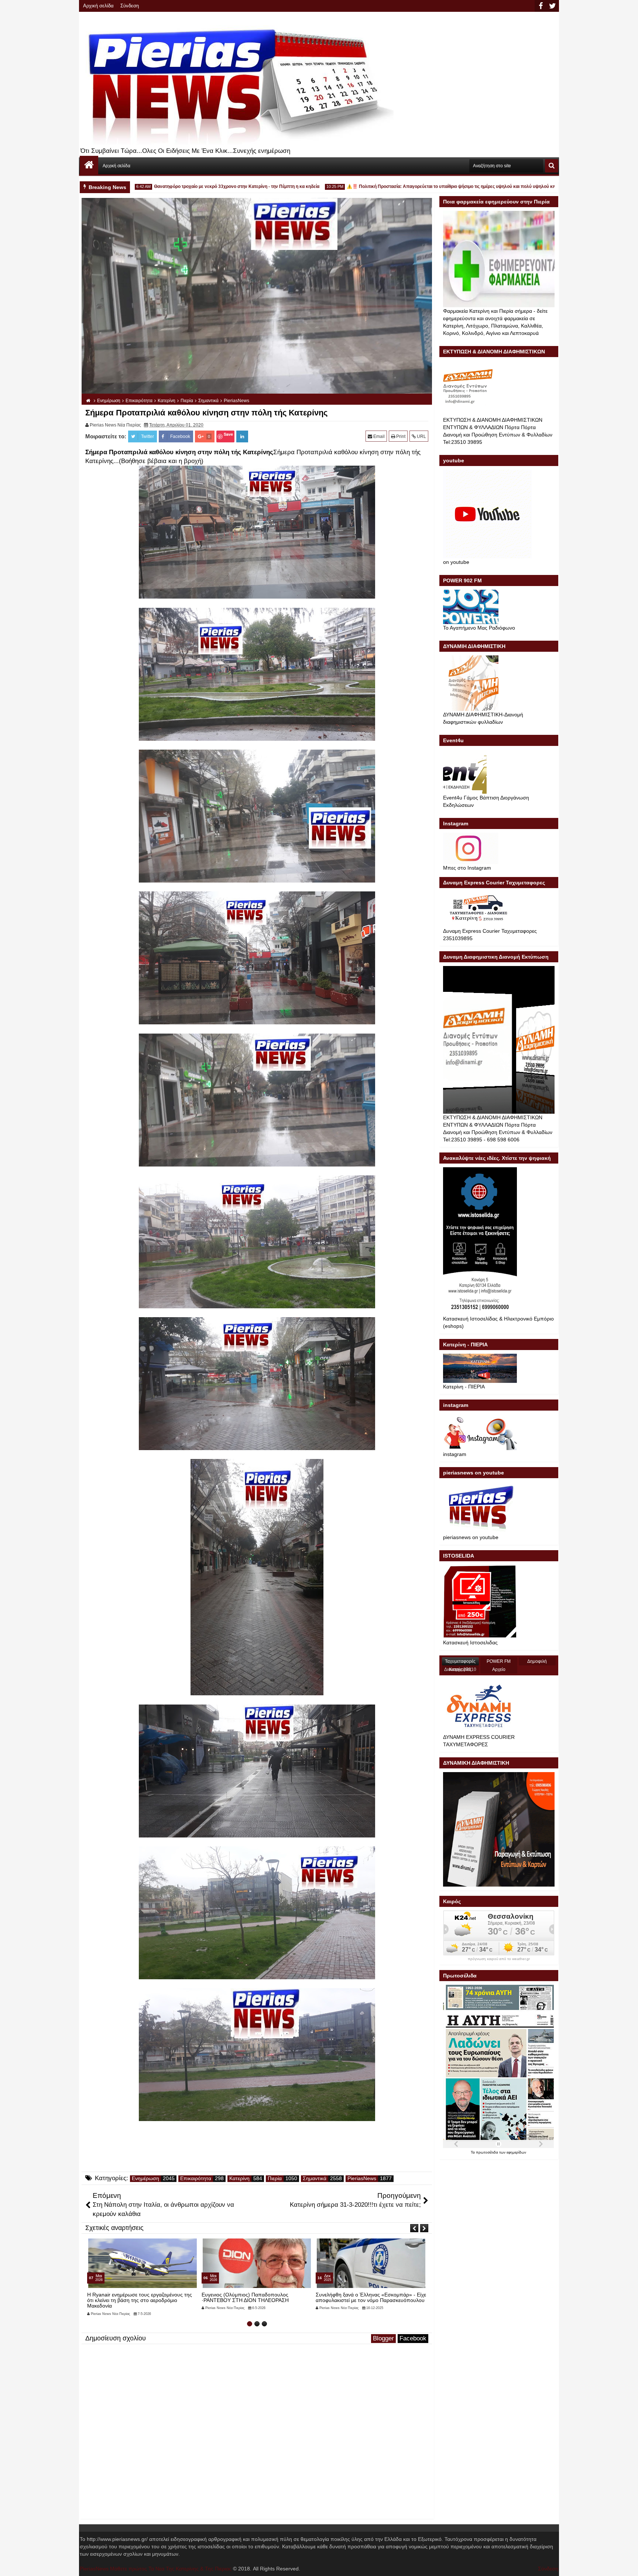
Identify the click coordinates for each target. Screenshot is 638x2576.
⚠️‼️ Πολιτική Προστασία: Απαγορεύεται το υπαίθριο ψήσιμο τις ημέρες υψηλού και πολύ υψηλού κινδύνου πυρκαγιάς (403, 186)
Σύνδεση (130, 6)
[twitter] (552, 6)
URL (421, 436)
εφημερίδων (516, 2152)
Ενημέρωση (145, 2178)
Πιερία (275, 2178)
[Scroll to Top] (627, 2565)
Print (400, 436)
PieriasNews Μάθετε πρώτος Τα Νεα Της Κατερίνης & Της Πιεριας (156, 2569)
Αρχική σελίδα (98, 6)
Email (378, 436)
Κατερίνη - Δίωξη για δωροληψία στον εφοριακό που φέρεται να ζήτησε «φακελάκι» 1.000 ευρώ (256, 2297)
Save (228, 434)
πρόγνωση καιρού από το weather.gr (499, 1959)
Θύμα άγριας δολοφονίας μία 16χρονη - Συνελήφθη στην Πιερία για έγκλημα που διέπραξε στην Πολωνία (362, 2300)
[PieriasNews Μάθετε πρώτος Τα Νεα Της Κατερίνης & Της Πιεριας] (89, 165)
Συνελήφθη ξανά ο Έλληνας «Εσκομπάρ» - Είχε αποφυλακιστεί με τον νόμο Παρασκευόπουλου (142, 2297)
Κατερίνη (239, 2178)
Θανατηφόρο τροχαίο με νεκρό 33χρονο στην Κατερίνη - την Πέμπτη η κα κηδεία (170, 186)
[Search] (552, 166)
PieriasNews (362, 2178)
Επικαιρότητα (196, 2178)
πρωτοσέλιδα (488, 2152)
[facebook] (541, 6)
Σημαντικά (315, 2178)
